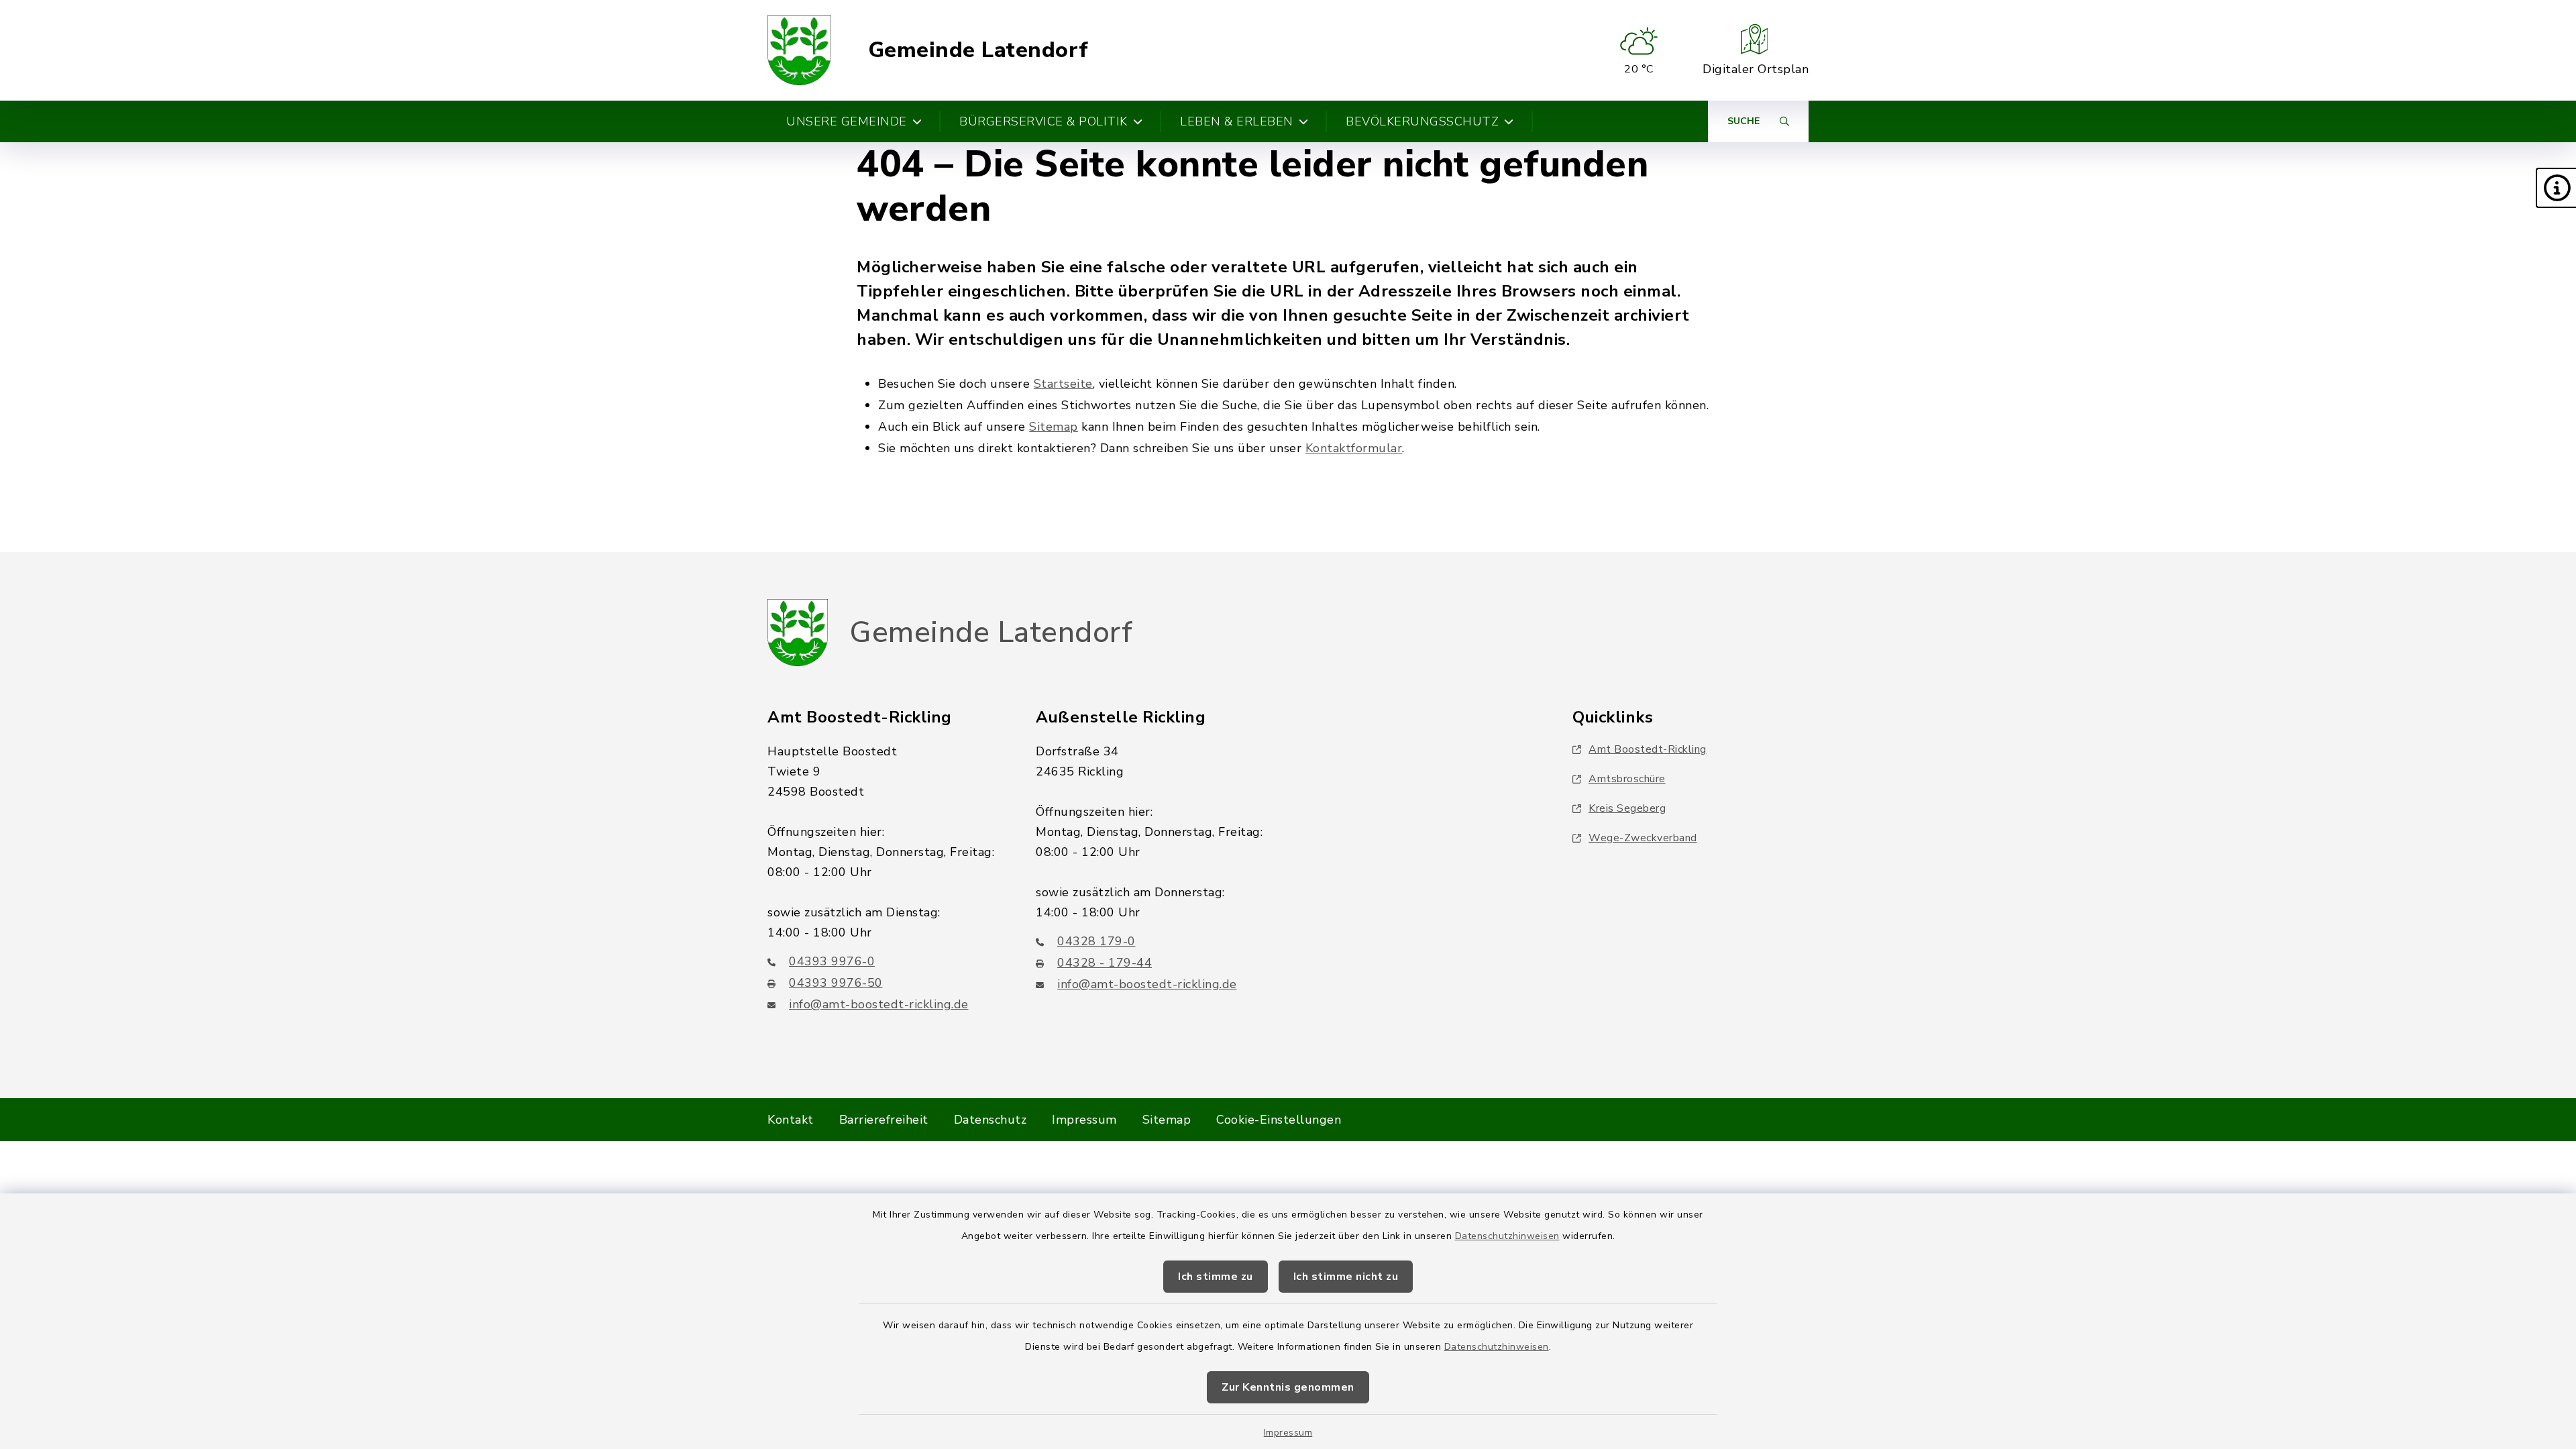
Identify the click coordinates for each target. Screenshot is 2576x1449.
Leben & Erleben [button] (1237, 121)
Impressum (1288, 1433)
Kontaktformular (1354, 448)
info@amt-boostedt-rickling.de (879, 1004)
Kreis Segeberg (1627, 808)
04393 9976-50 (836, 983)
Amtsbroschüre (1627, 779)
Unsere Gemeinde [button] (847, 121)
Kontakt (791, 1120)
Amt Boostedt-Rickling (1648, 749)
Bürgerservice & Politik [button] (1043, 121)
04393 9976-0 (832, 961)
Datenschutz (990, 1120)
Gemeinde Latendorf (978, 50)
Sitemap (1054, 427)
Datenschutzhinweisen (1507, 1236)
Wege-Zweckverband (1643, 838)
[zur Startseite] (799, 50)
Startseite (1063, 384)
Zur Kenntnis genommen (1288, 1387)
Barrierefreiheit (884, 1120)
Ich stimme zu (1216, 1277)
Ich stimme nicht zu (1346, 1277)
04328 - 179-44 (1105, 963)
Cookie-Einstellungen (1279, 1120)
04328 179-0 (1096, 941)
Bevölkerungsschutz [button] (1422, 121)
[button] (2556, 188)
